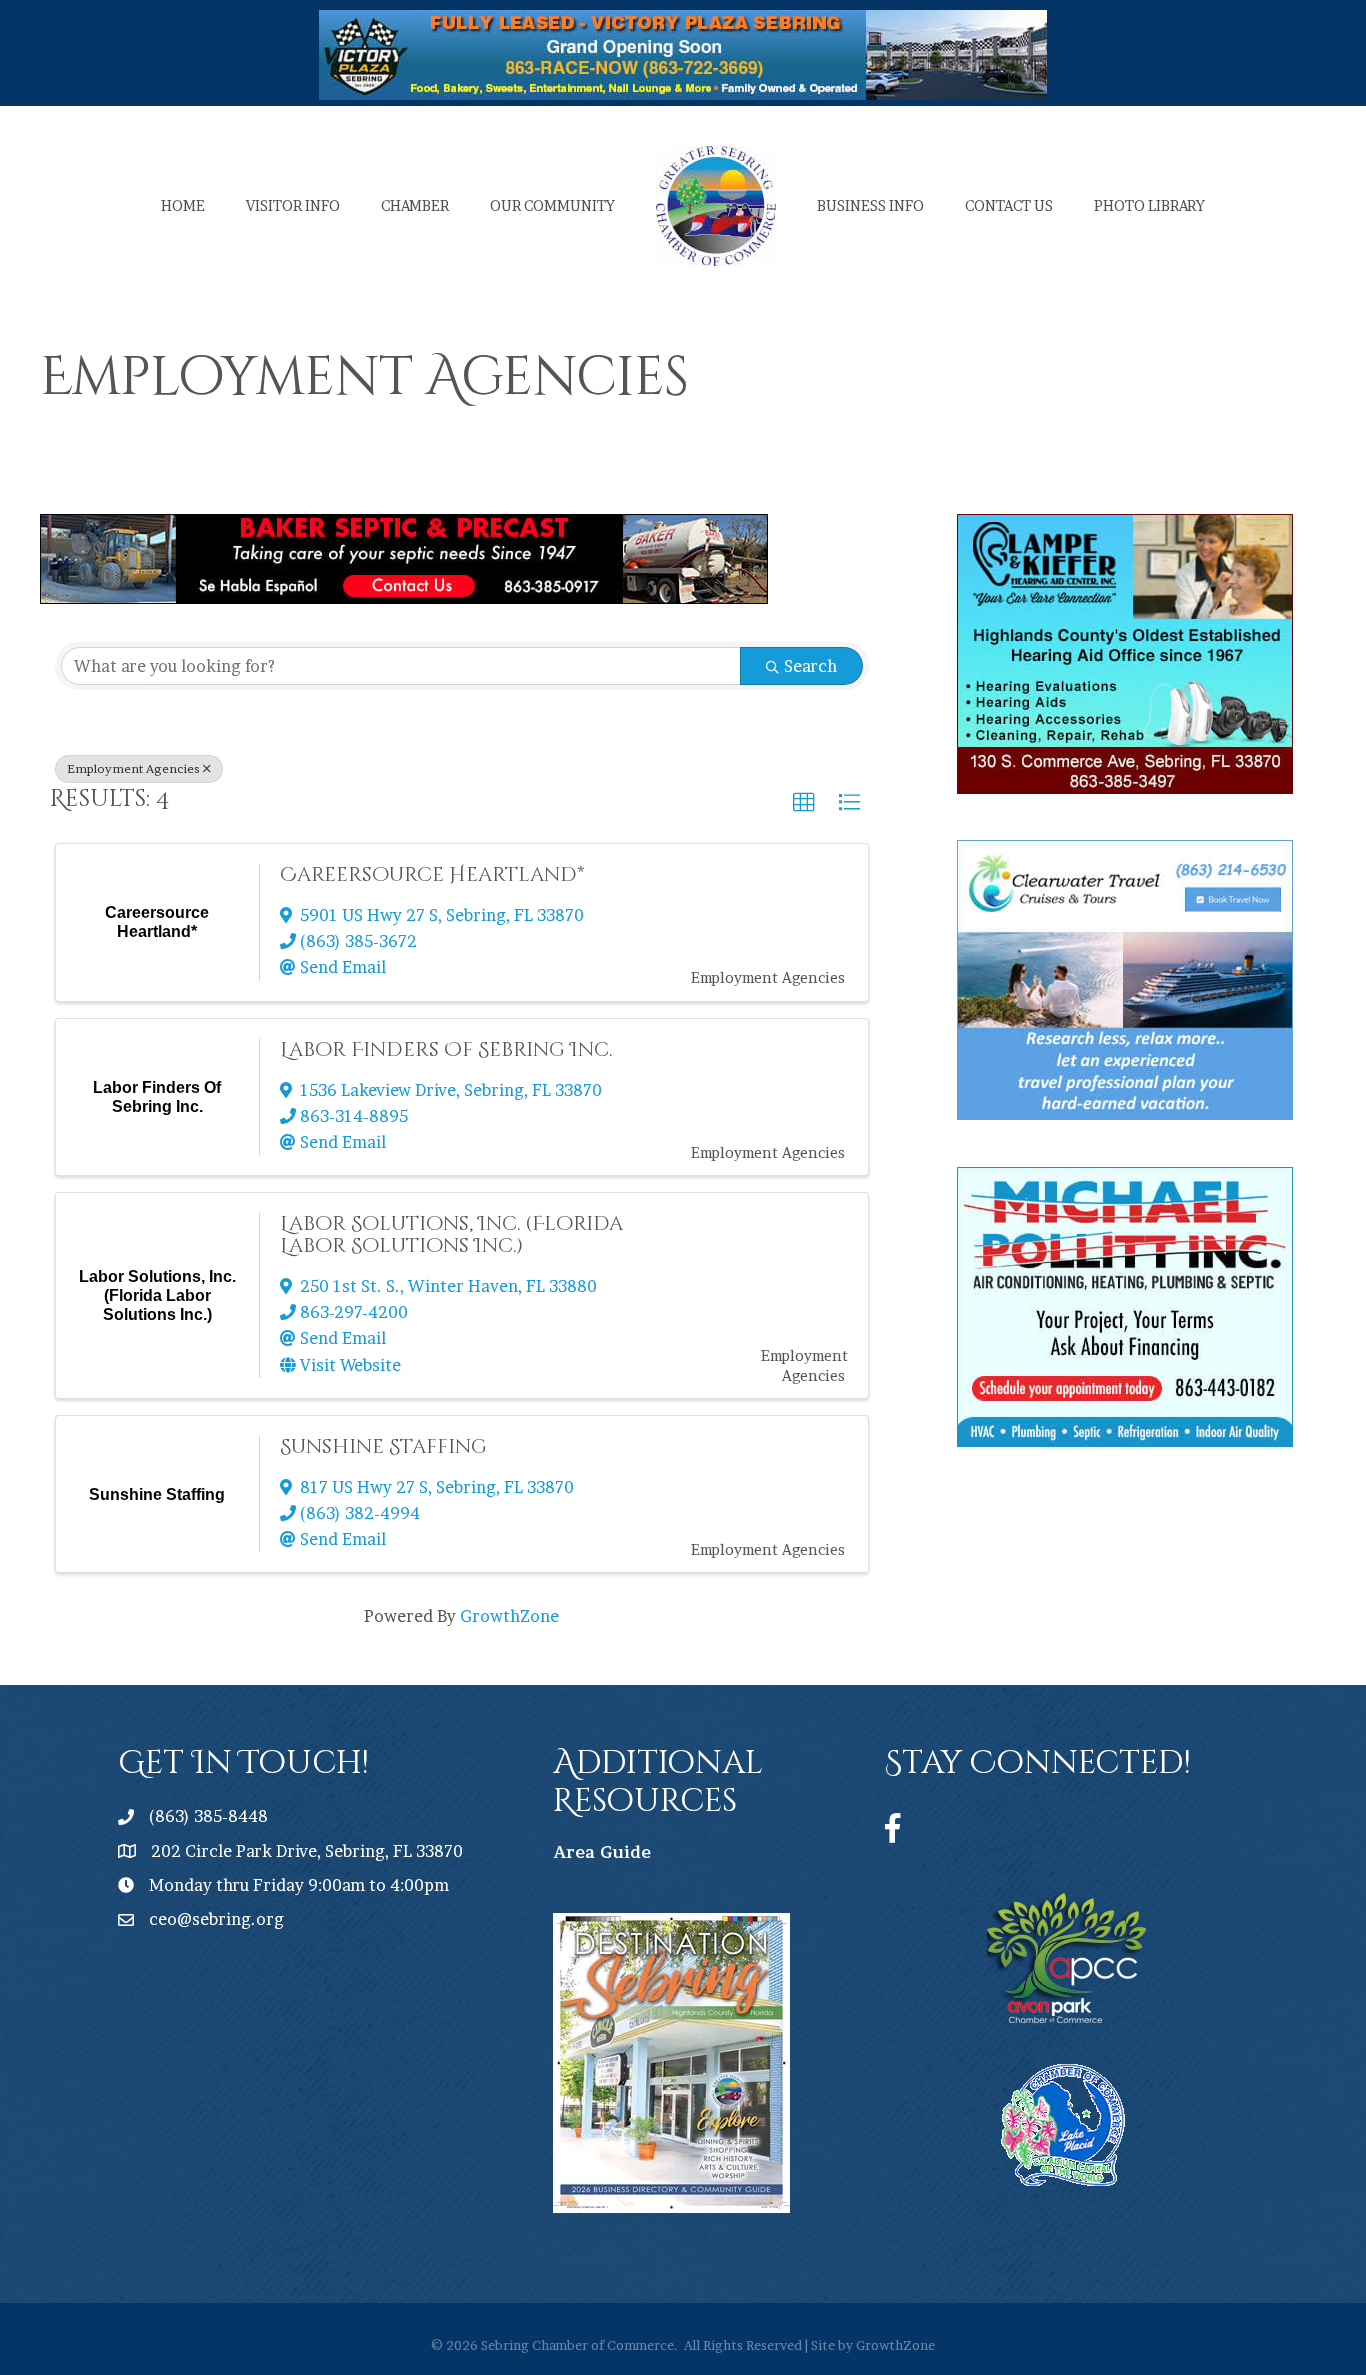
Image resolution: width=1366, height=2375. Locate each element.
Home (183, 205)
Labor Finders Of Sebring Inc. (446, 1049)
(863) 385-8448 (208, 1816)
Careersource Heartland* (432, 874)
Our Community (552, 205)
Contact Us (1009, 205)
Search (810, 666)
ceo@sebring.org (216, 1919)
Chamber (415, 205)
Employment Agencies (133, 768)
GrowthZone (509, 1616)
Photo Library (1149, 205)
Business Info (870, 205)
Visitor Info (293, 205)
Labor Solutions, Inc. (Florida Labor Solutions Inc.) (451, 1234)
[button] (804, 803)
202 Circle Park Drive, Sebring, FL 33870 (307, 1851)
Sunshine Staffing (383, 1446)
